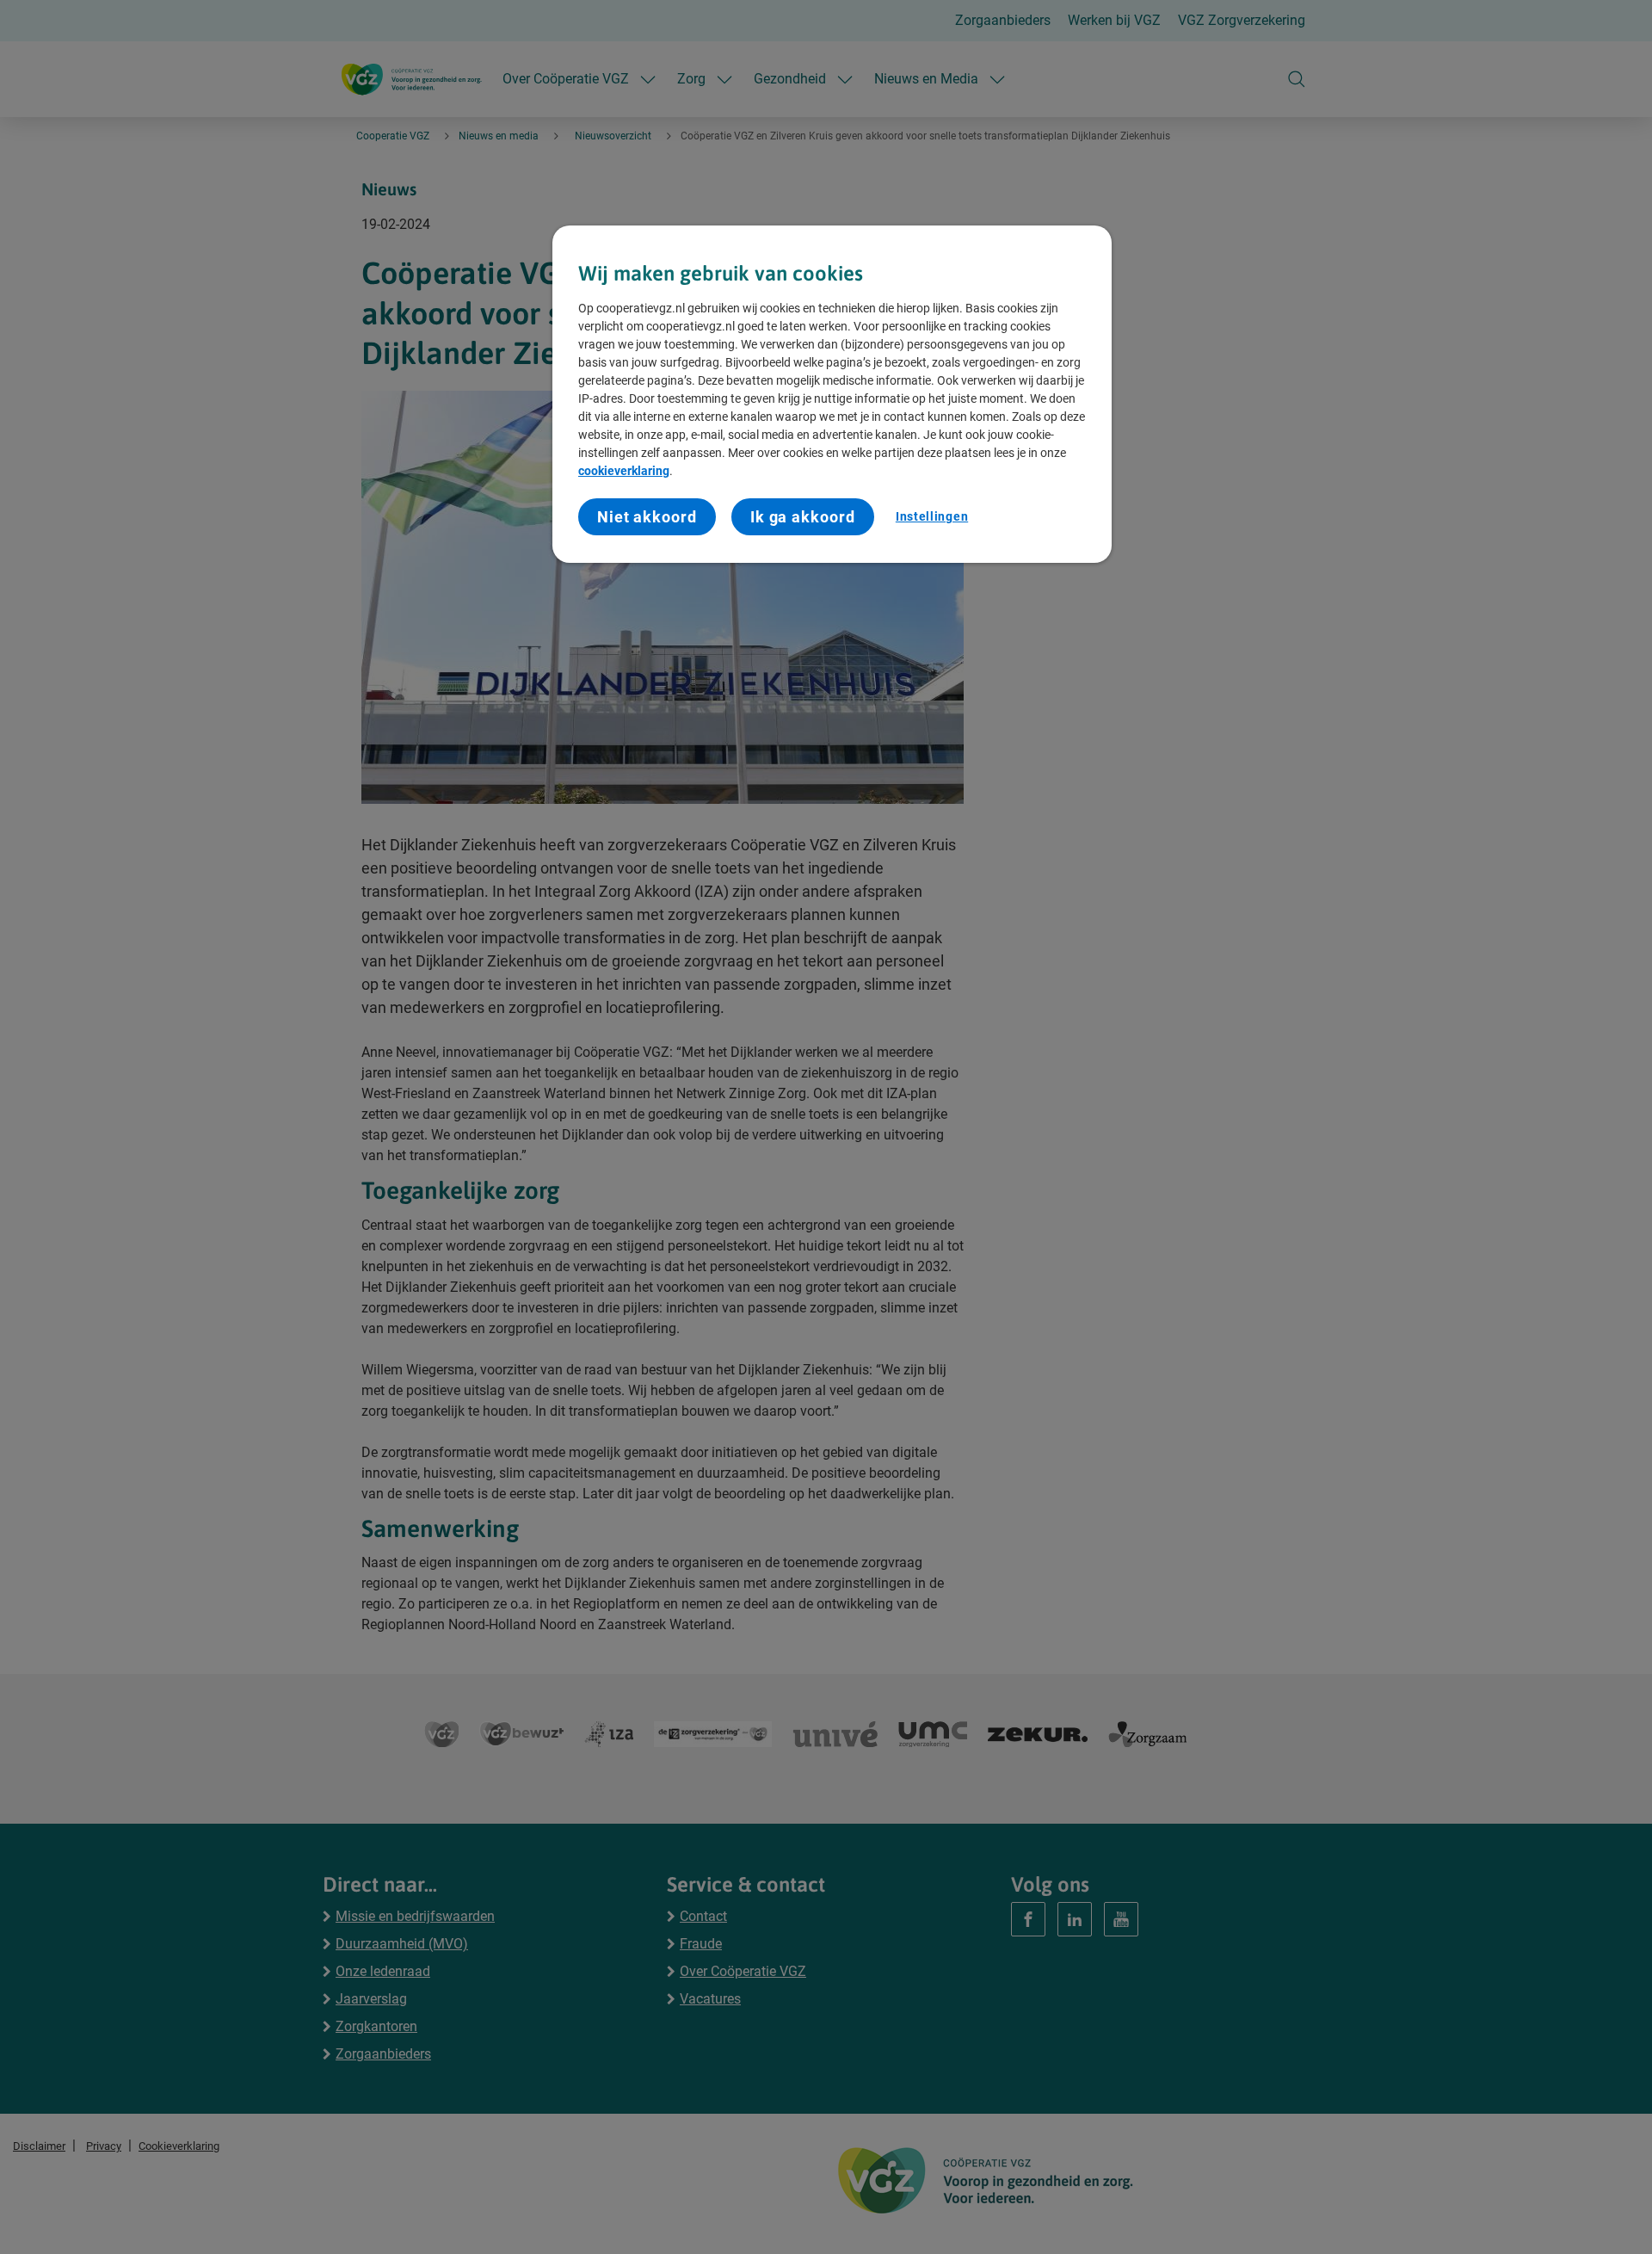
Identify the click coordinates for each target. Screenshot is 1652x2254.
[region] (832, 394)
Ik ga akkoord (803, 517)
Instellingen (932, 516)
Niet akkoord (647, 517)
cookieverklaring (624, 471)
